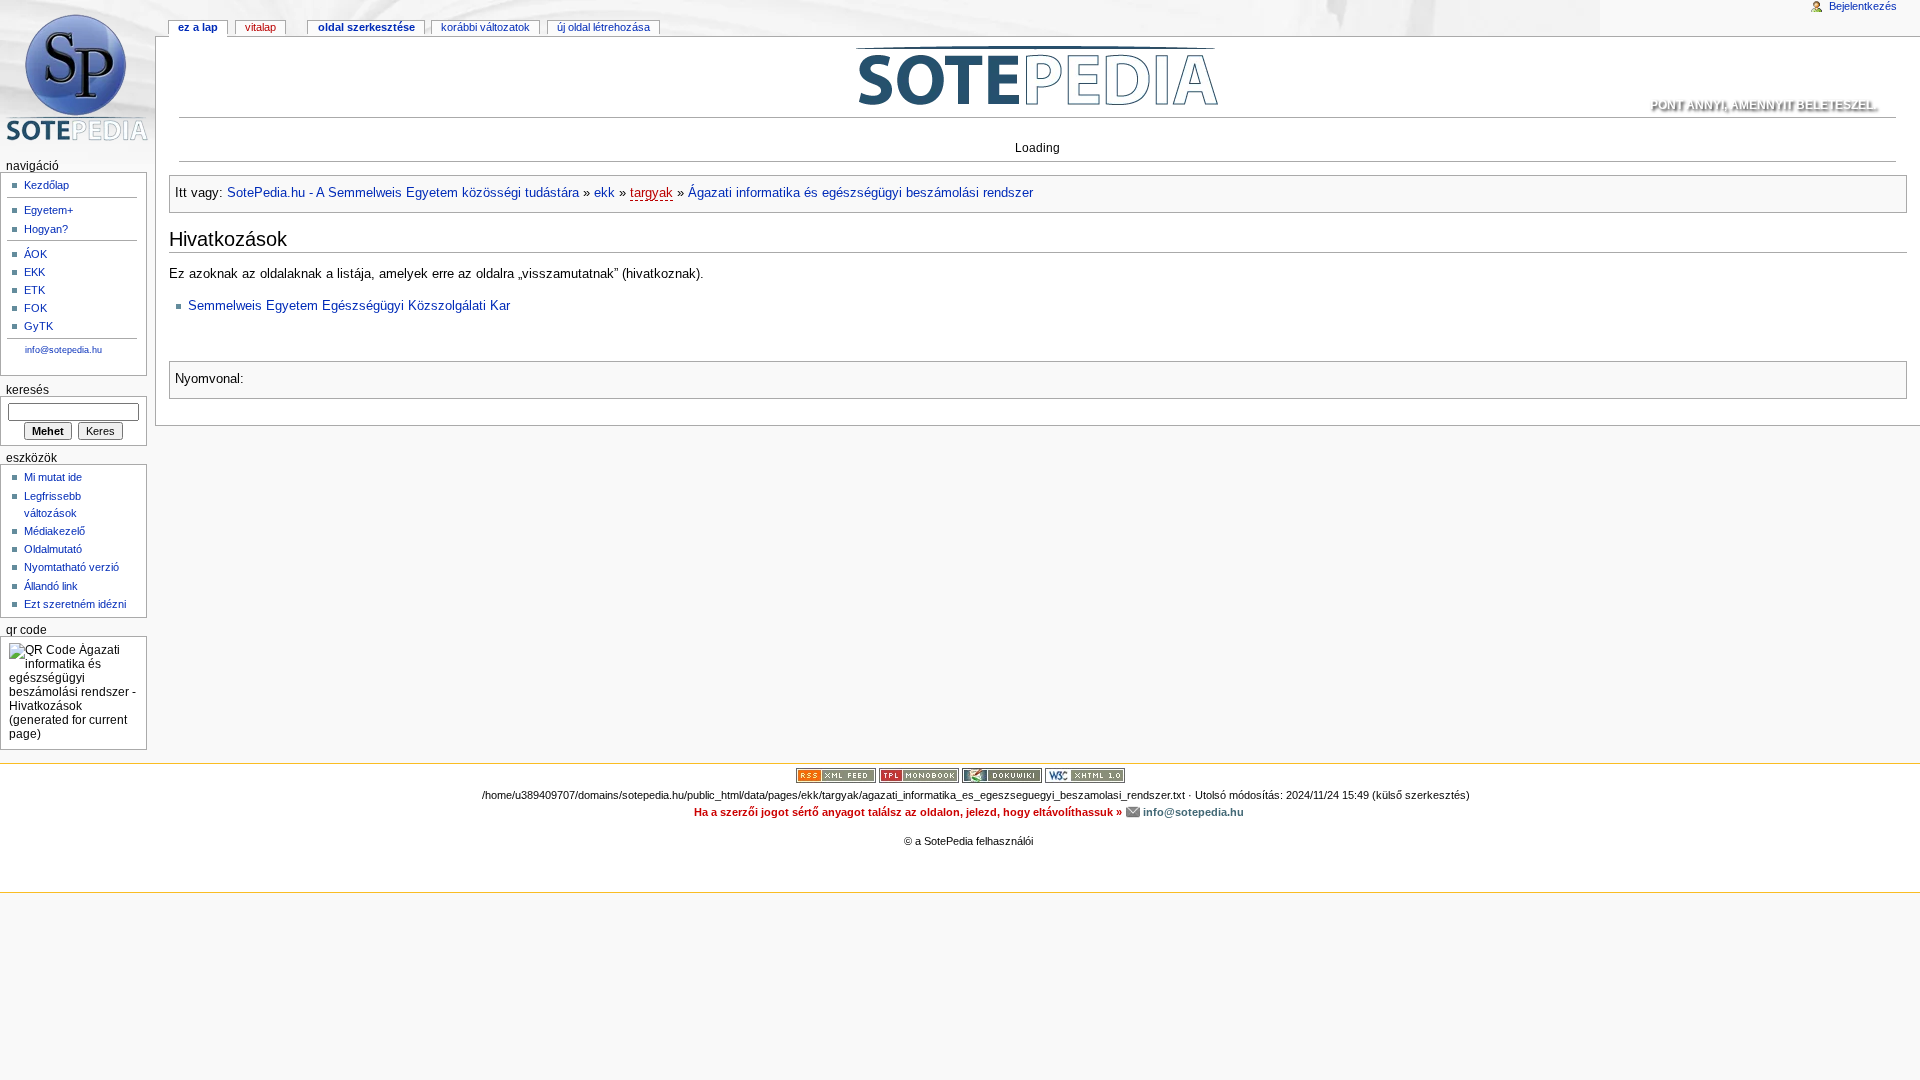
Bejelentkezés (1863, 6)
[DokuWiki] (1002, 775)
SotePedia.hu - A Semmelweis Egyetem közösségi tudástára (403, 193)
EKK (34, 272)
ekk (604, 193)
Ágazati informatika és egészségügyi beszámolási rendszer (860, 193)
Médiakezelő (54, 531)
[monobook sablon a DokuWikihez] (919, 775)
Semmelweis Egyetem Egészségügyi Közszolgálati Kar (349, 306)
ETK (34, 290)
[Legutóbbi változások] (836, 775)
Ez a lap (198, 27)
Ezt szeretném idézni (75, 604)
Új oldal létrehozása (603, 27)
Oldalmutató (53, 549)
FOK (35, 308)
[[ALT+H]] (77, 77)
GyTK (38, 326)
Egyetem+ (48, 210)
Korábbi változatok (485, 27)
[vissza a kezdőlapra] (1037, 75)
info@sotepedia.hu (63, 350)
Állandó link (51, 586)
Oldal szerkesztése (366, 27)
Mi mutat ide (53, 477)
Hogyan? (46, 229)
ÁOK (35, 254)
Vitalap (260, 27)
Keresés (27, 390)
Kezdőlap (46, 185)
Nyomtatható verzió (71, 567)
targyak (651, 193)
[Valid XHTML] (1085, 775)
